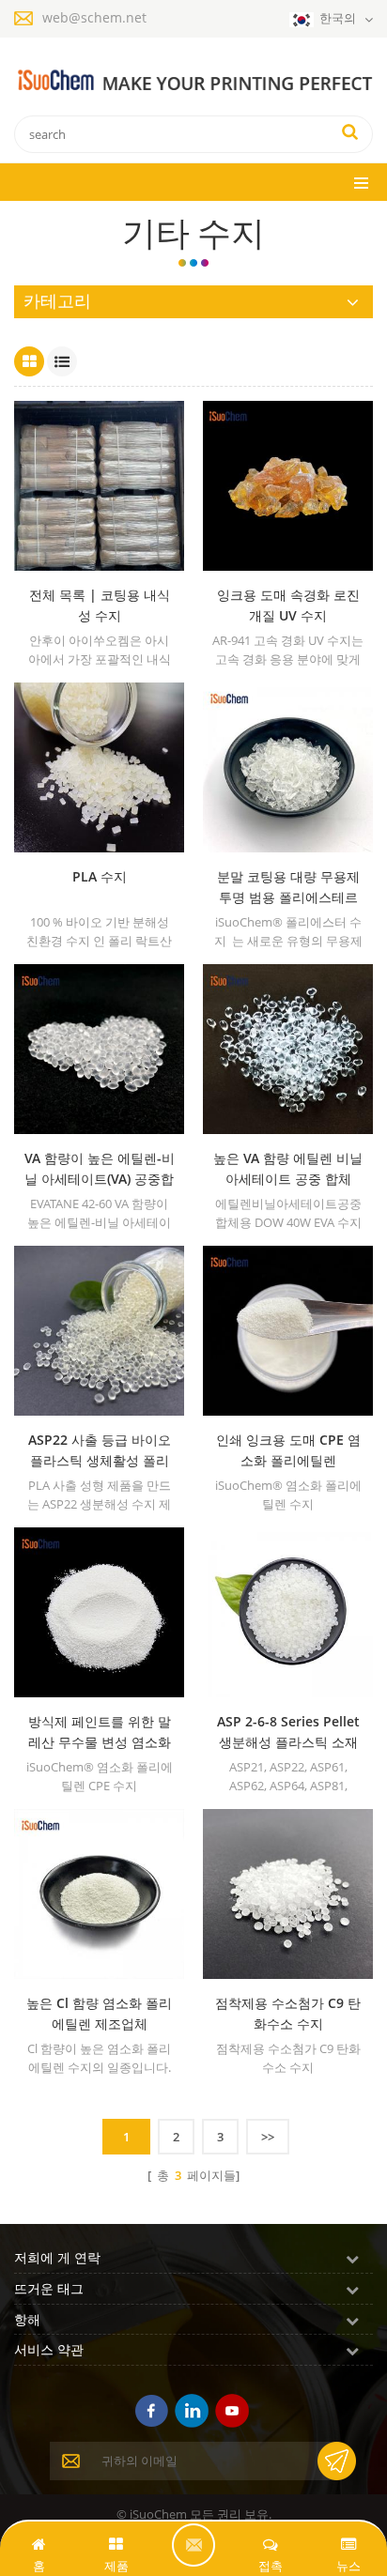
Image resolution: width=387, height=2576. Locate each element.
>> (268, 2137)
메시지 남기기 (193, 2545)
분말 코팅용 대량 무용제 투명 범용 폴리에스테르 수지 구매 (288, 888)
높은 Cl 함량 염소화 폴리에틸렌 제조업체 (99, 2013)
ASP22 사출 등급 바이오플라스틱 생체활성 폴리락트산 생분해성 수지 (100, 1451)
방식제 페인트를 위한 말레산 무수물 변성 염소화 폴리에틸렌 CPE (100, 1733)
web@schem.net (94, 17)
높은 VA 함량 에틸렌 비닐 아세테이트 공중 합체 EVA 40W (288, 1169)
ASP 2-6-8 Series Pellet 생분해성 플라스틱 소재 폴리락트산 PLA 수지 (288, 1733)
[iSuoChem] (193, 81)
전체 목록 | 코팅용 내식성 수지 (100, 605)
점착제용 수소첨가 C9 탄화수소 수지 (288, 2013)
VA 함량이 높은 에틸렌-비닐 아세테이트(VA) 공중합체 (100, 1169)
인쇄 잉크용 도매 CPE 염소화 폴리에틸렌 (288, 1450)
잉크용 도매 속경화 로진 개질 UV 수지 (288, 605)
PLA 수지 (100, 876)
